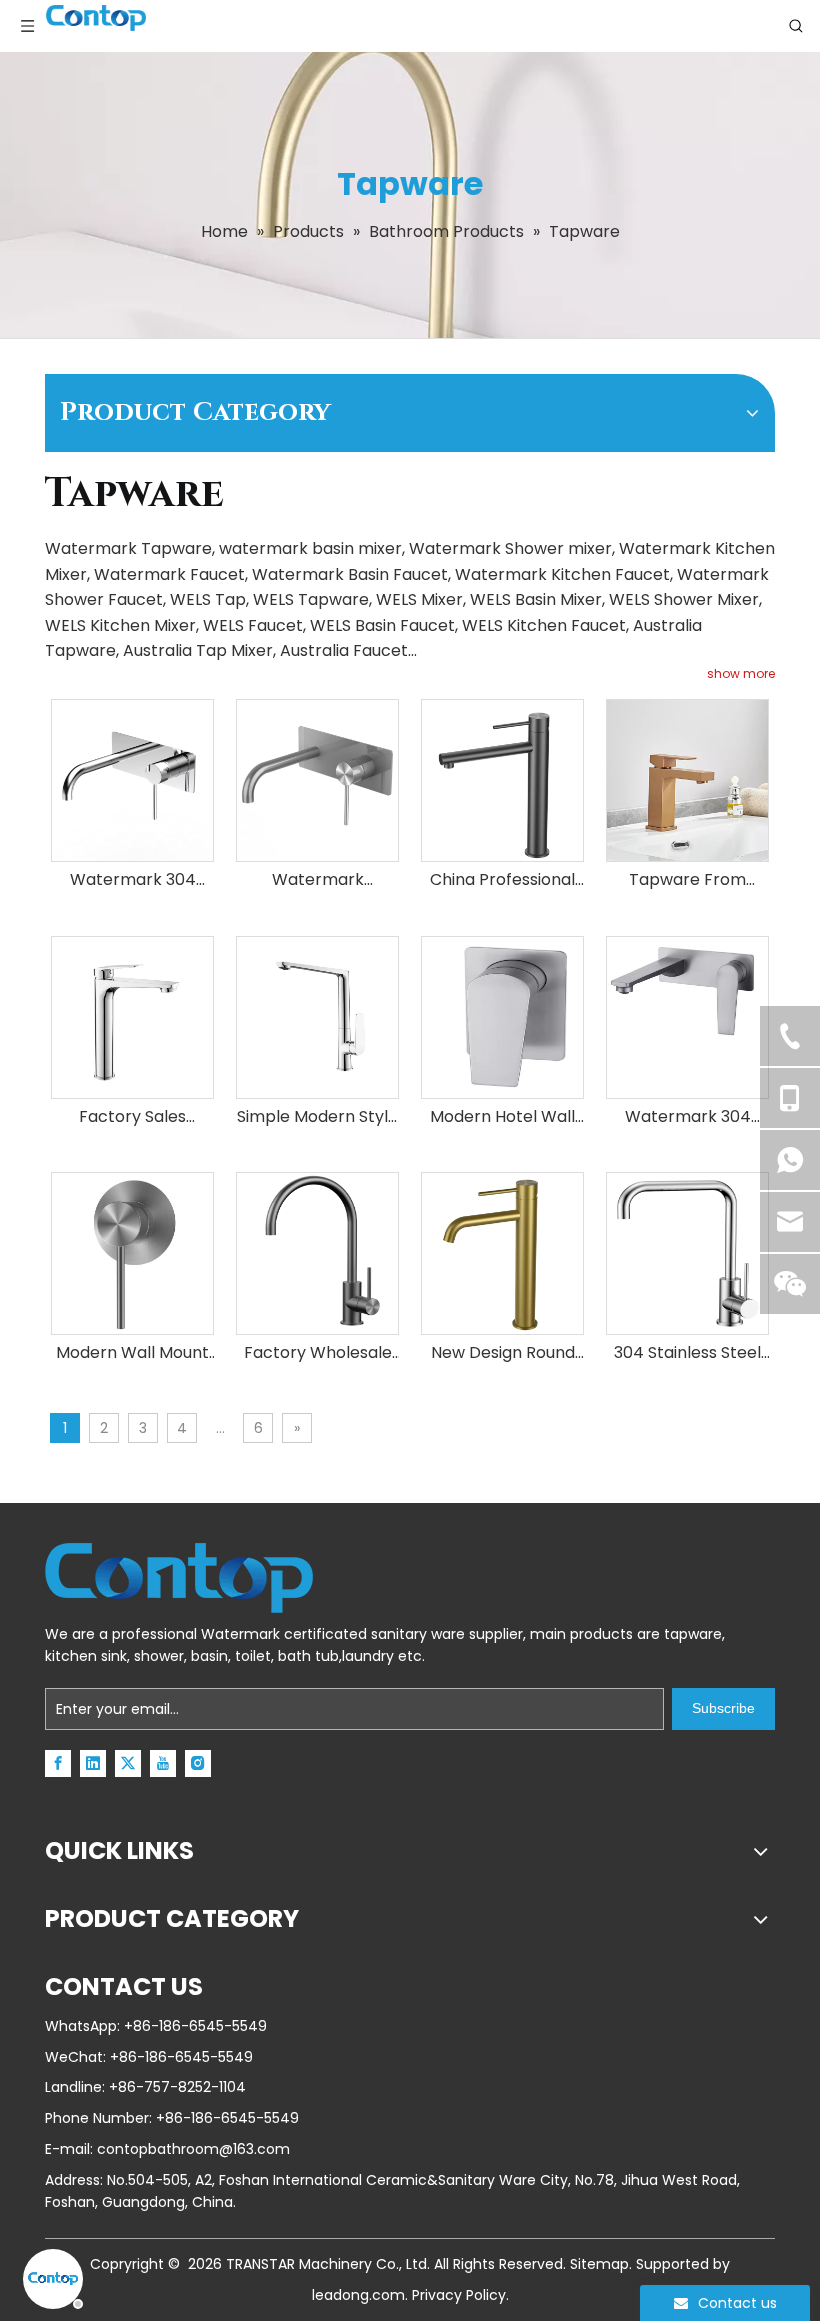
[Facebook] (58, 1763)
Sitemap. (601, 2264)
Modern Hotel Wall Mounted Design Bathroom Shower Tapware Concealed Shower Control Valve (502, 1117)
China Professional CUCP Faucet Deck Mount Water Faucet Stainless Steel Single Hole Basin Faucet (502, 880)
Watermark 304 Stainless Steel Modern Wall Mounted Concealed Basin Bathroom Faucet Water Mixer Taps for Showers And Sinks (688, 1117)
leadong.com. (360, 2295)
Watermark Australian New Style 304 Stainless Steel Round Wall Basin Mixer (318, 880)
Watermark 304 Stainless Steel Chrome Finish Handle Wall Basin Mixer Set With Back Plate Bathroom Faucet (132, 880)
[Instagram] (198, 1763)
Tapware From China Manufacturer (688, 880)
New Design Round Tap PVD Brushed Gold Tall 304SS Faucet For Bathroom (503, 1353)
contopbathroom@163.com (193, 2149)
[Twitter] (128, 1763)
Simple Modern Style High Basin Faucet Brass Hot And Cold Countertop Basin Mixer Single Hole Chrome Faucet (317, 1117)
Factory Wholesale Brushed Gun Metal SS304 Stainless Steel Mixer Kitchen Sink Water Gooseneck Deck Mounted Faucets (318, 1353)
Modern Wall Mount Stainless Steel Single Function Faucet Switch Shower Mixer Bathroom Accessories (132, 1353)
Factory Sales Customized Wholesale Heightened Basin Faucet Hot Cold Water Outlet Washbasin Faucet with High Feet (132, 1117)
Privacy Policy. (460, 2295)
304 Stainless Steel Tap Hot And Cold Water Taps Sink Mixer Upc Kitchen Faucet (687, 1353)
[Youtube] (163, 1763)
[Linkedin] (93, 1763)
